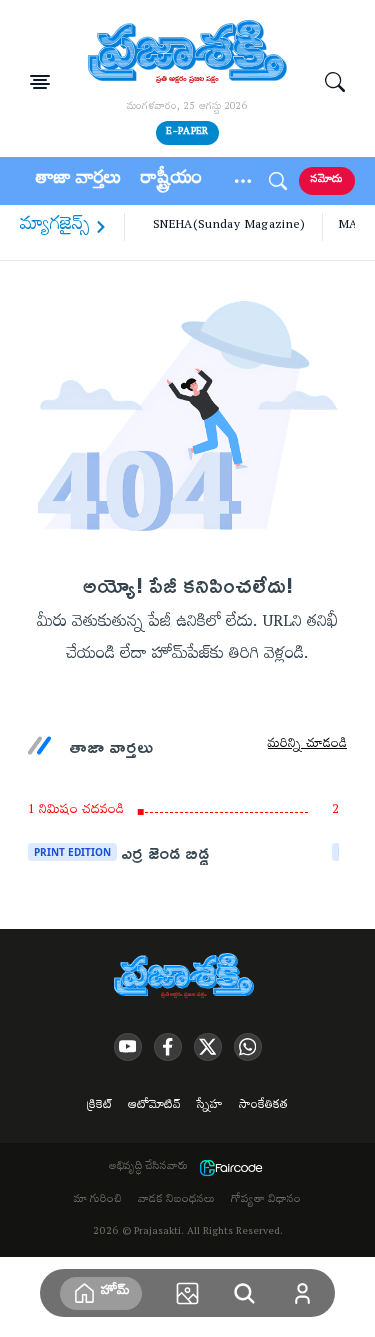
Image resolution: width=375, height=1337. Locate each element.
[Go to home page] (188, 54)
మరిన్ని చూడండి (307, 746)
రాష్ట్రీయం (171, 181)
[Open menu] (40, 82)
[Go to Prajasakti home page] (188, 977)
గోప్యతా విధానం (266, 1201)
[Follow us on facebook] (168, 1047)
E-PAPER (187, 132)
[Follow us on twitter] (208, 1047)
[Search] (335, 82)
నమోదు (327, 180)
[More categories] (243, 181)
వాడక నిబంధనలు (176, 1201)
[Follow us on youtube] (128, 1047)
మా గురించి (98, 1201)
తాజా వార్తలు (78, 181)
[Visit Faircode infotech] (231, 1168)
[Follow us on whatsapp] (248, 1047)
